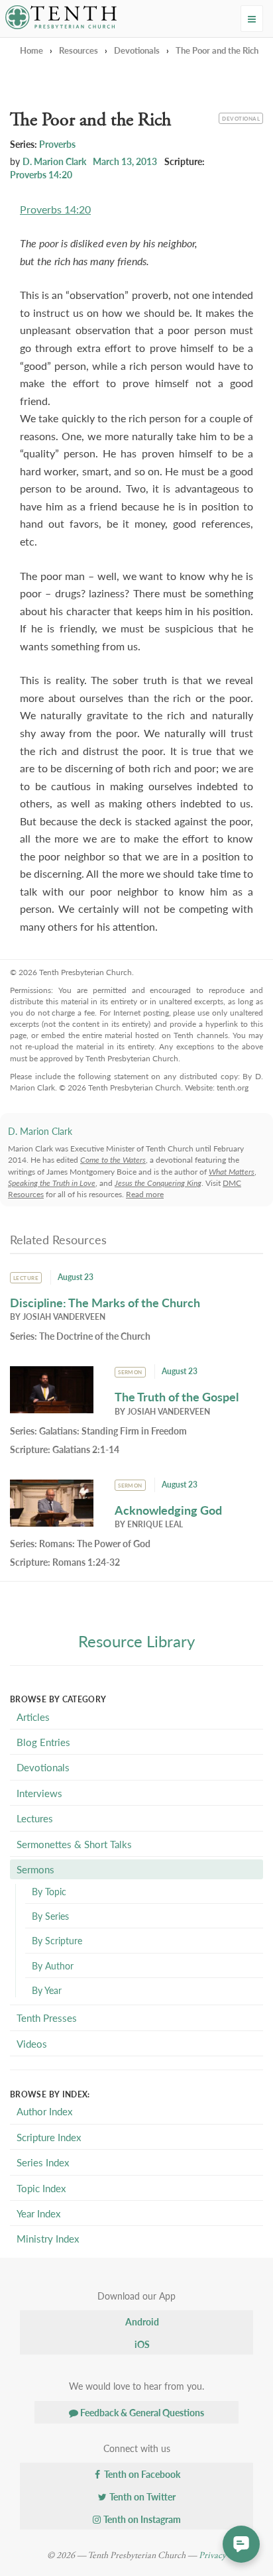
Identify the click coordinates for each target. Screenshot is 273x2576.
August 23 (76, 1277)
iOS (141, 2344)
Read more (145, 1194)
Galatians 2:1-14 (86, 1449)
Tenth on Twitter (141, 2496)
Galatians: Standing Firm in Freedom (113, 1431)
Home (31, 50)
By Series (50, 1916)
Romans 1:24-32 (86, 1562)
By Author (53, 1965)
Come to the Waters (113, 1160)
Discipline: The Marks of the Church (105, 1302)
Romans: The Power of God (95, 1543)
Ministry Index (48, 2238)
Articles (33, 1717)
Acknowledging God (168, 1510)
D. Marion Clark (54, 161)
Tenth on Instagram (141, 2519)
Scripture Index (49, 2137)
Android (141, 2321)
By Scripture (57, 1940)
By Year (47, 1990)
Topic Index (41, 2188)
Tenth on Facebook (141, 2474)
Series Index (43, 2162)
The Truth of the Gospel (177, 1396)
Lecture (26, 1278)
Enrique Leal (155, 1524)
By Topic (49, 1891)
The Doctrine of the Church (95, 1336)
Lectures (35, 1818)
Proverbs (57, 144)
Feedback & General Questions (141, 2412)
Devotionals (137, 50)
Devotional (241, 117)
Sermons (35, 1869)
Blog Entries (43, 1742)
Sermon (130, 1372)
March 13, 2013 (125, 161)
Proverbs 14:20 (41, 174)
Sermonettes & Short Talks (74, 1844)
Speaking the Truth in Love (52, 1183)
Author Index (44, 2111)
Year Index (38, 2213)
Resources (79, 50)
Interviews (39, 1793)
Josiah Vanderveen (64, 1317)
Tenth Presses (47, 2018)
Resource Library (136, 1641)
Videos (32, 2043)
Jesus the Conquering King (158, 1183)
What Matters (232, 1172)
